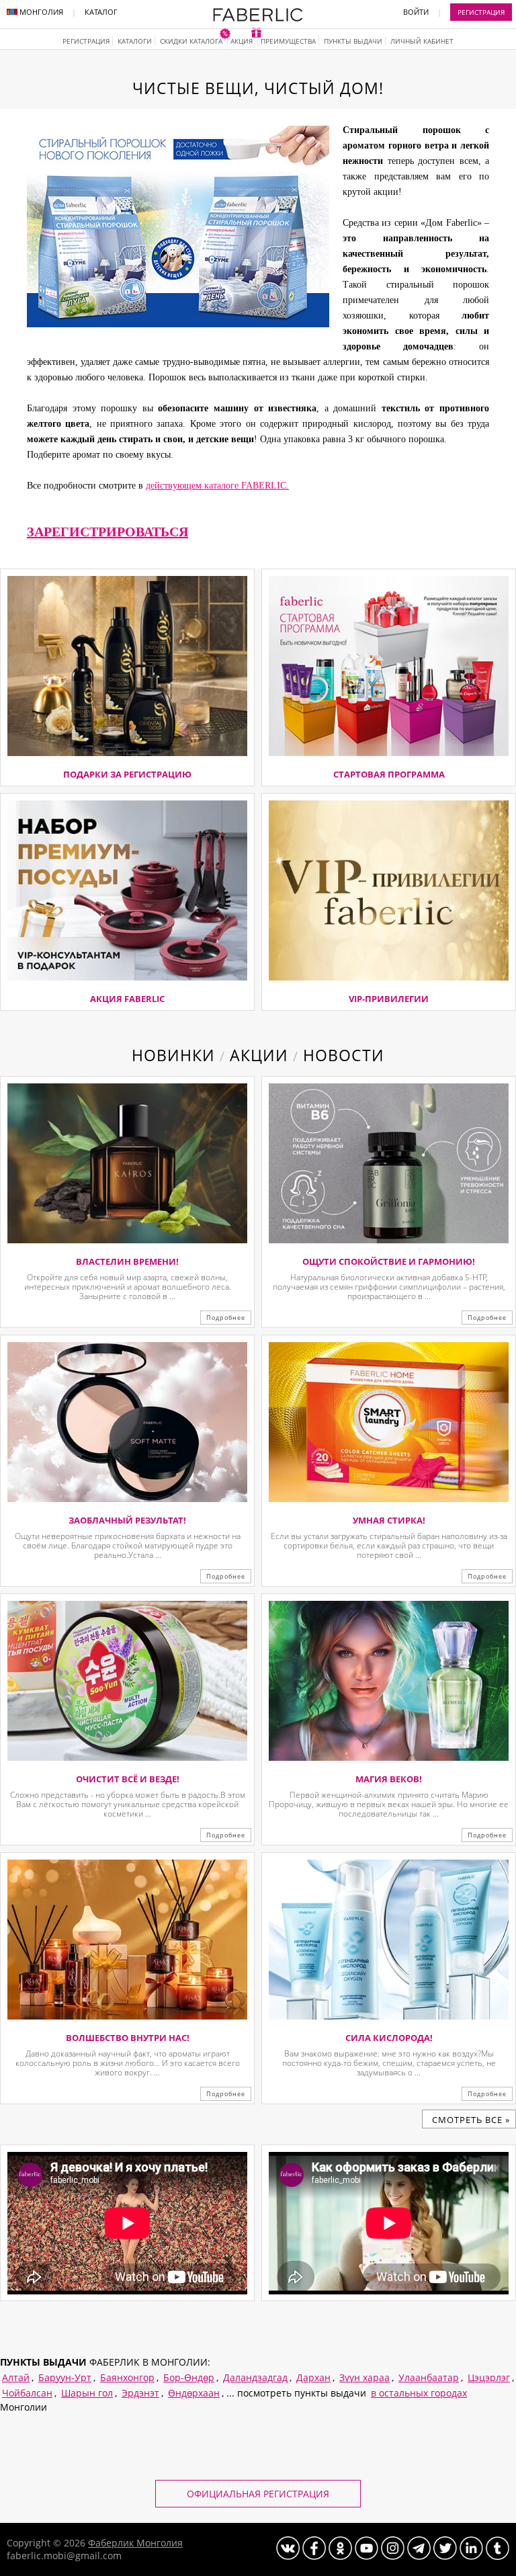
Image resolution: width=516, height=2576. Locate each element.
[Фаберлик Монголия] (258, 18)
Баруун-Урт (65, 2377)
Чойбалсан (27, 2393)
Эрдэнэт (140, 2393)
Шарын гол (87, 2393)
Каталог (101, 12)
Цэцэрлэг (489, 2377)
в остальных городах (419, 2393)
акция (243, 41)
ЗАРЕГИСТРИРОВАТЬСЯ (107, 532)
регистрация (86, 41)
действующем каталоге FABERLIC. (217, 486)
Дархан (313, 2377)
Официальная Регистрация (258, 2494)
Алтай (16, 2377)
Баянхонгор (127, 2377)
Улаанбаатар (429, 2377)
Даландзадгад (255, 2377)
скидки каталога (192, 41)
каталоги (135, 41)
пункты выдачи (353, 41)
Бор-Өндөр (189, 2377)
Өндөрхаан (194, 2393)
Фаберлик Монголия (135, 2543)
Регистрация (481, 12)
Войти (416, 12)
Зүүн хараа (364, 2377)
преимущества (288, 41)
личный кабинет (422, 41)
